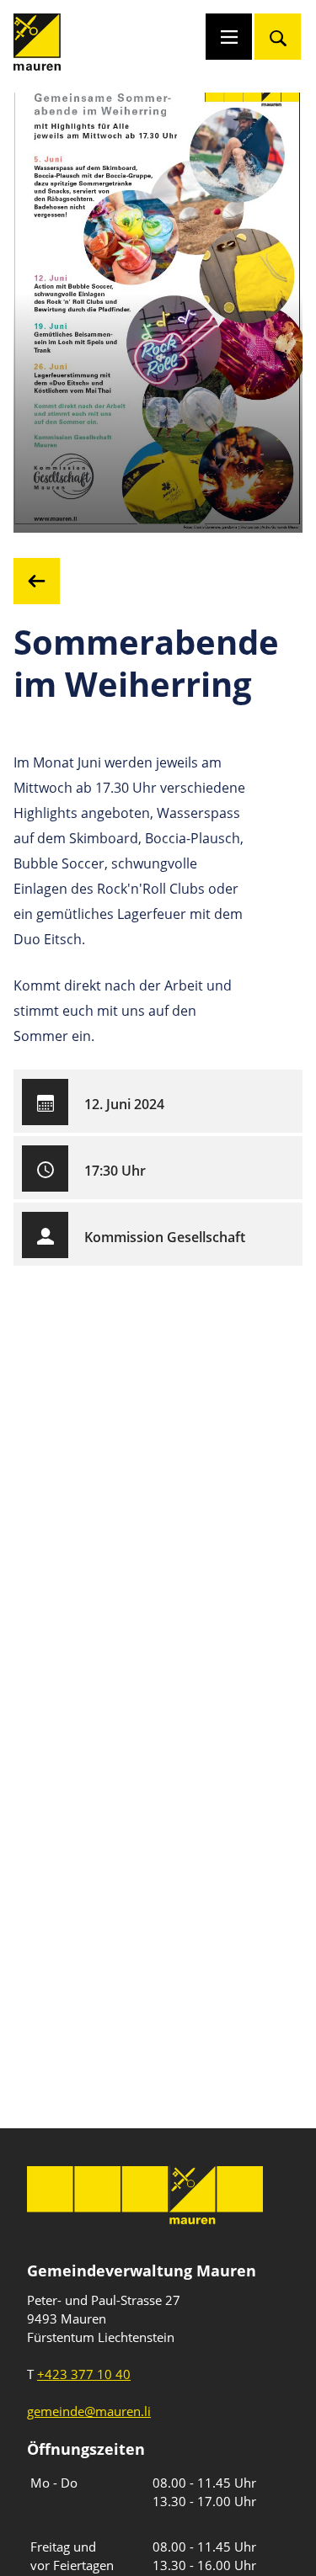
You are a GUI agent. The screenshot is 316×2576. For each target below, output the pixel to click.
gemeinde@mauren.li (89, 2411)
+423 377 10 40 (84, 2374)
